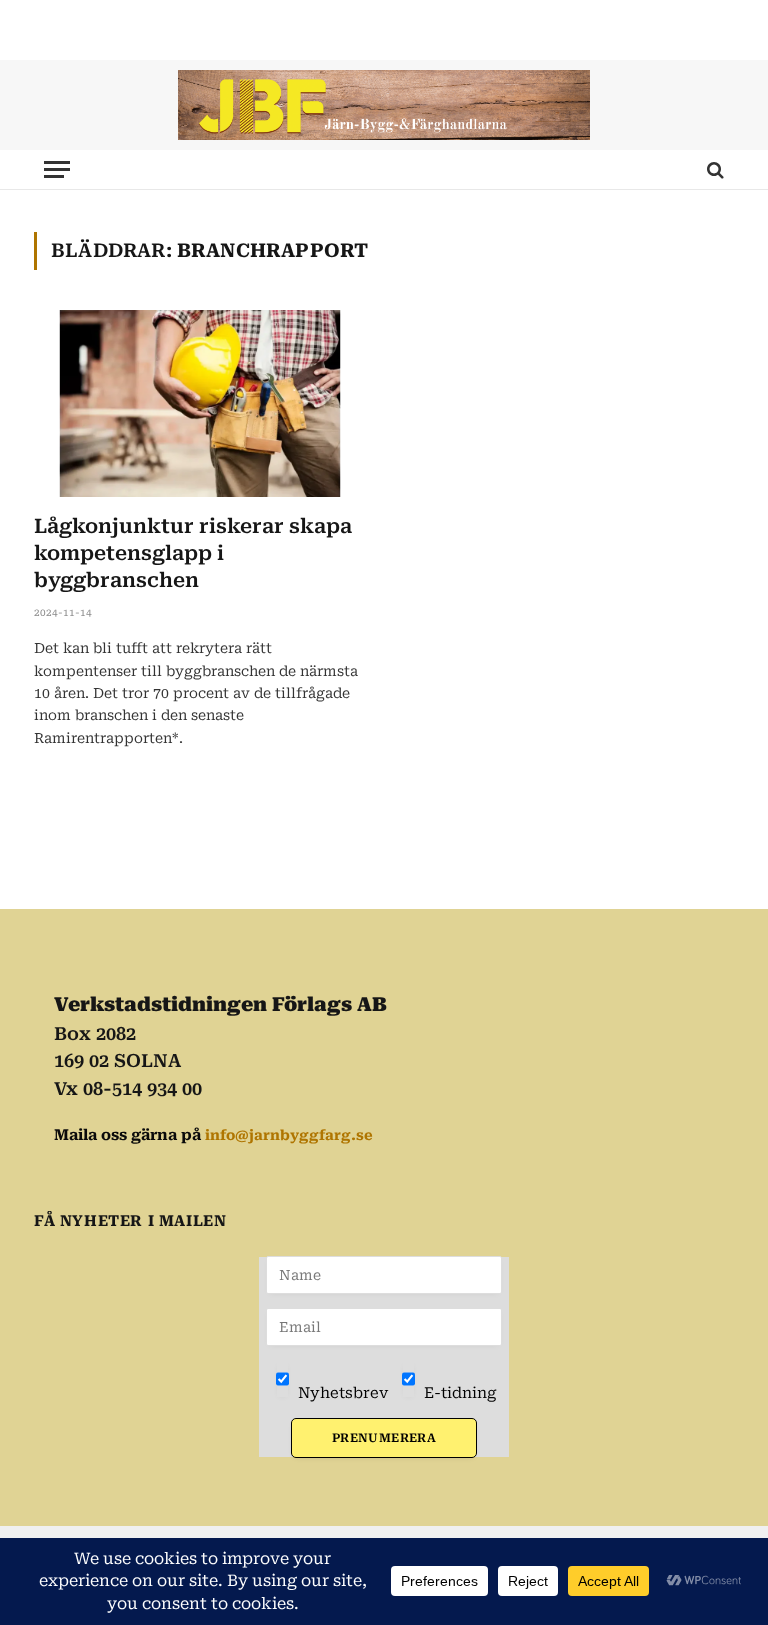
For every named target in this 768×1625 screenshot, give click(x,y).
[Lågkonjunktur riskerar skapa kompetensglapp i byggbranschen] (200, 403)
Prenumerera (384, 1438)
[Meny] (57, 169)
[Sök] (713, 169)
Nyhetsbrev (341, 1393)
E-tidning (458, 1393)
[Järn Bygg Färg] (384, 105)
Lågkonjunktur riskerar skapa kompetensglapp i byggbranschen (193, 553)
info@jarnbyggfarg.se (289, 1135)
